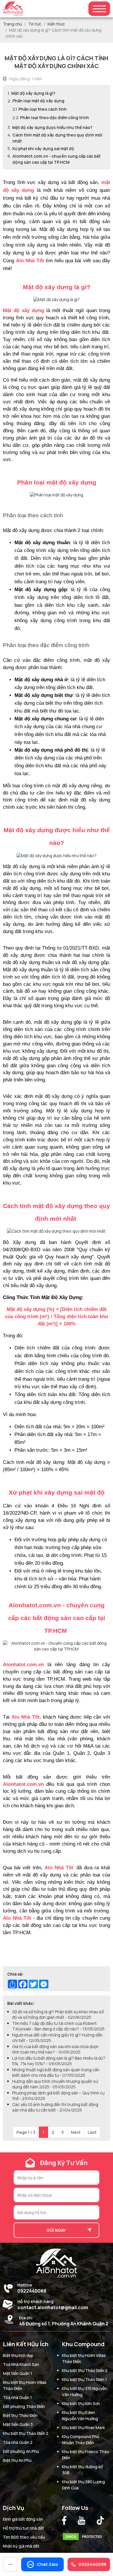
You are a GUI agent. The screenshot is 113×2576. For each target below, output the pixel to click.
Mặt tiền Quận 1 (18, 2373)
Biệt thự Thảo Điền (20, 2415)
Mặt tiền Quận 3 (18, 2424)
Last (92, 2132)
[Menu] (99, 9)
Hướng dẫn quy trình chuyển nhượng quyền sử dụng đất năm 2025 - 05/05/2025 (55, 2084)
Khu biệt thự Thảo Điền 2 (26, 2433)
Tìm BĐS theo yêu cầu (24, 2537)
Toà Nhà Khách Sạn (21, 2364)
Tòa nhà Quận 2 (18, 2442)
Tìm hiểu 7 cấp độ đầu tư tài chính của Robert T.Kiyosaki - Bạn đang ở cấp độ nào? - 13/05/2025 (58, 2026)
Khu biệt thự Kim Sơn (81, 2403)
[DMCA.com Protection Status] (84, 2535)
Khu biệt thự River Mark (83, 2427)
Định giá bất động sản (23, 2519)
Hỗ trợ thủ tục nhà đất (23, 2528)
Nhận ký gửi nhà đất (21, 2546)
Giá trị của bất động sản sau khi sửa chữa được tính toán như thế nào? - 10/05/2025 (55, 2049)
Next (76, 2132)
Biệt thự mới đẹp (18, 2355)
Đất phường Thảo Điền (24, 2406)
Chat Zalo (48, 2564)
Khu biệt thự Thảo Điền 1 (84, 2379)
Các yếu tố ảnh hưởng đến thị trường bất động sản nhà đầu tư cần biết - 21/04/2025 (55, 2107)
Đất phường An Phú (21, 2451)
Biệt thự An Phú (17, 2460)
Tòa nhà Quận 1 (17, 2397)
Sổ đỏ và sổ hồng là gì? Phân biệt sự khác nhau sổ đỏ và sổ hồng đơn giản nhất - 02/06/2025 (58, 2014)
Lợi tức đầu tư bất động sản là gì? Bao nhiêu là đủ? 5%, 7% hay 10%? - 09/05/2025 (59, 2061)
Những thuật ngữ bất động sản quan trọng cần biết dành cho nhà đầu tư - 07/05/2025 (56, 2072)
